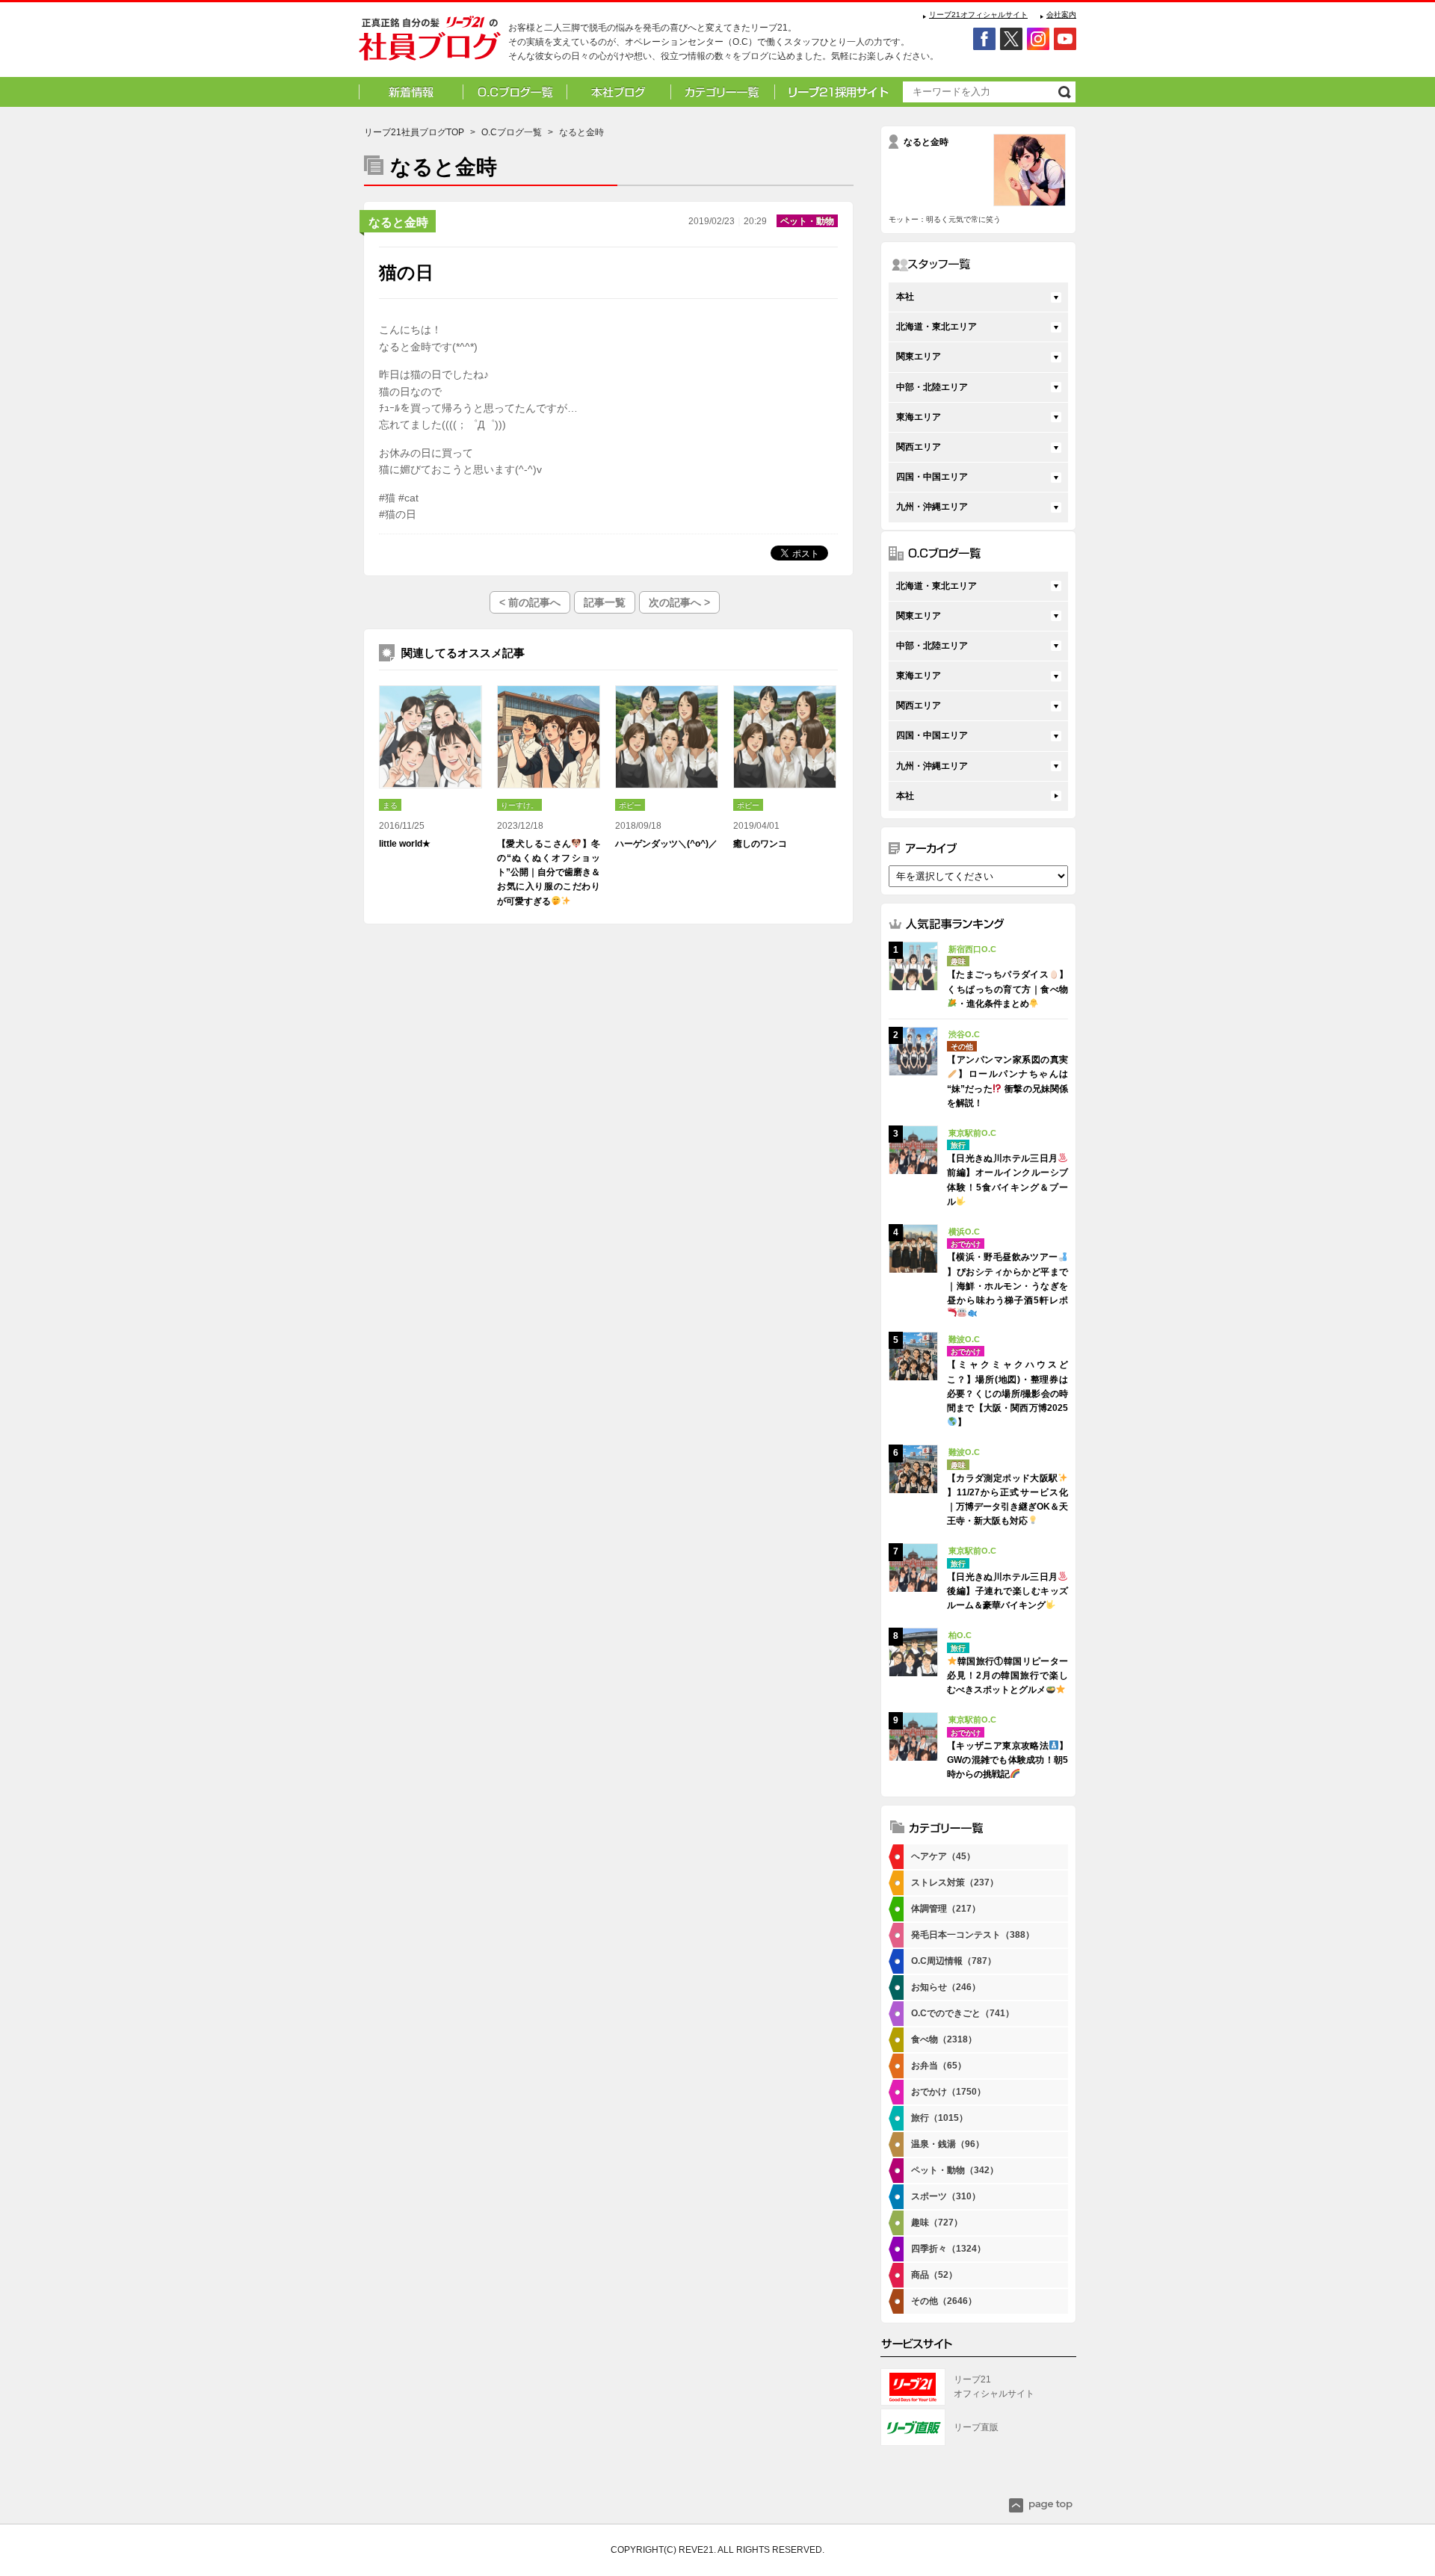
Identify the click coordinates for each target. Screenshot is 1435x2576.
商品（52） (934, 2275)
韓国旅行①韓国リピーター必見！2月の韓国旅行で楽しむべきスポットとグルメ (1007, 1675)
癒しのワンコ (760, 844)
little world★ (405, 844)
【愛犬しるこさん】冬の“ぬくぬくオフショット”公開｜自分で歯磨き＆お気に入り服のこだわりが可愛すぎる (549, 872)
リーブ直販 (976, 2427)
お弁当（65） (939, 2066)
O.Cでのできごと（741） (963, 2013)
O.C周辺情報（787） (954, 1961)
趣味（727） (937, 2223)
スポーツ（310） (946, 2196)
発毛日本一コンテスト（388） (973, 1935)
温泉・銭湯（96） (948, 2144)
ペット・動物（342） (955, 2170)
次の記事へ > (679, 602)
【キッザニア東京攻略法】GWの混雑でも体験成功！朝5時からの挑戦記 (1007, 1760)
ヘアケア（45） (943, 1856)
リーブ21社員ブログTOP (414, 132)
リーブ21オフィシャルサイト (978, 15)
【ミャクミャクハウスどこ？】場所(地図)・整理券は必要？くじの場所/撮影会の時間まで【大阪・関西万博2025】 (1007, 1393)
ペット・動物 (807, 221)
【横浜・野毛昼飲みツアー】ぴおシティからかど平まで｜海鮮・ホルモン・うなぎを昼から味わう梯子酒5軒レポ (1007, 1279)
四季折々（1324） (948, 2249)
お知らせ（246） (946, 1987)
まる (390, 805)
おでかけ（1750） (948, 2092)
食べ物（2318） (944, 2039)
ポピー (630, 805)
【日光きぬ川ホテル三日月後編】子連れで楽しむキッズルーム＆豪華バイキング (1007, 1591)
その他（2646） (944, 2301)
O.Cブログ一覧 (512, 132)
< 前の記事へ (530, 602)
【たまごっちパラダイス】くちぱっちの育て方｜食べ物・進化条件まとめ (1007, 989)
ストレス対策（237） (955, 1882)
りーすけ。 (519, 805)
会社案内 (1061, 15)
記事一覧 (605, 602)
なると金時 (398, 222)
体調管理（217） (946, 1909)
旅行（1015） (939, 2118)
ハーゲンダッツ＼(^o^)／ (666, 844)
